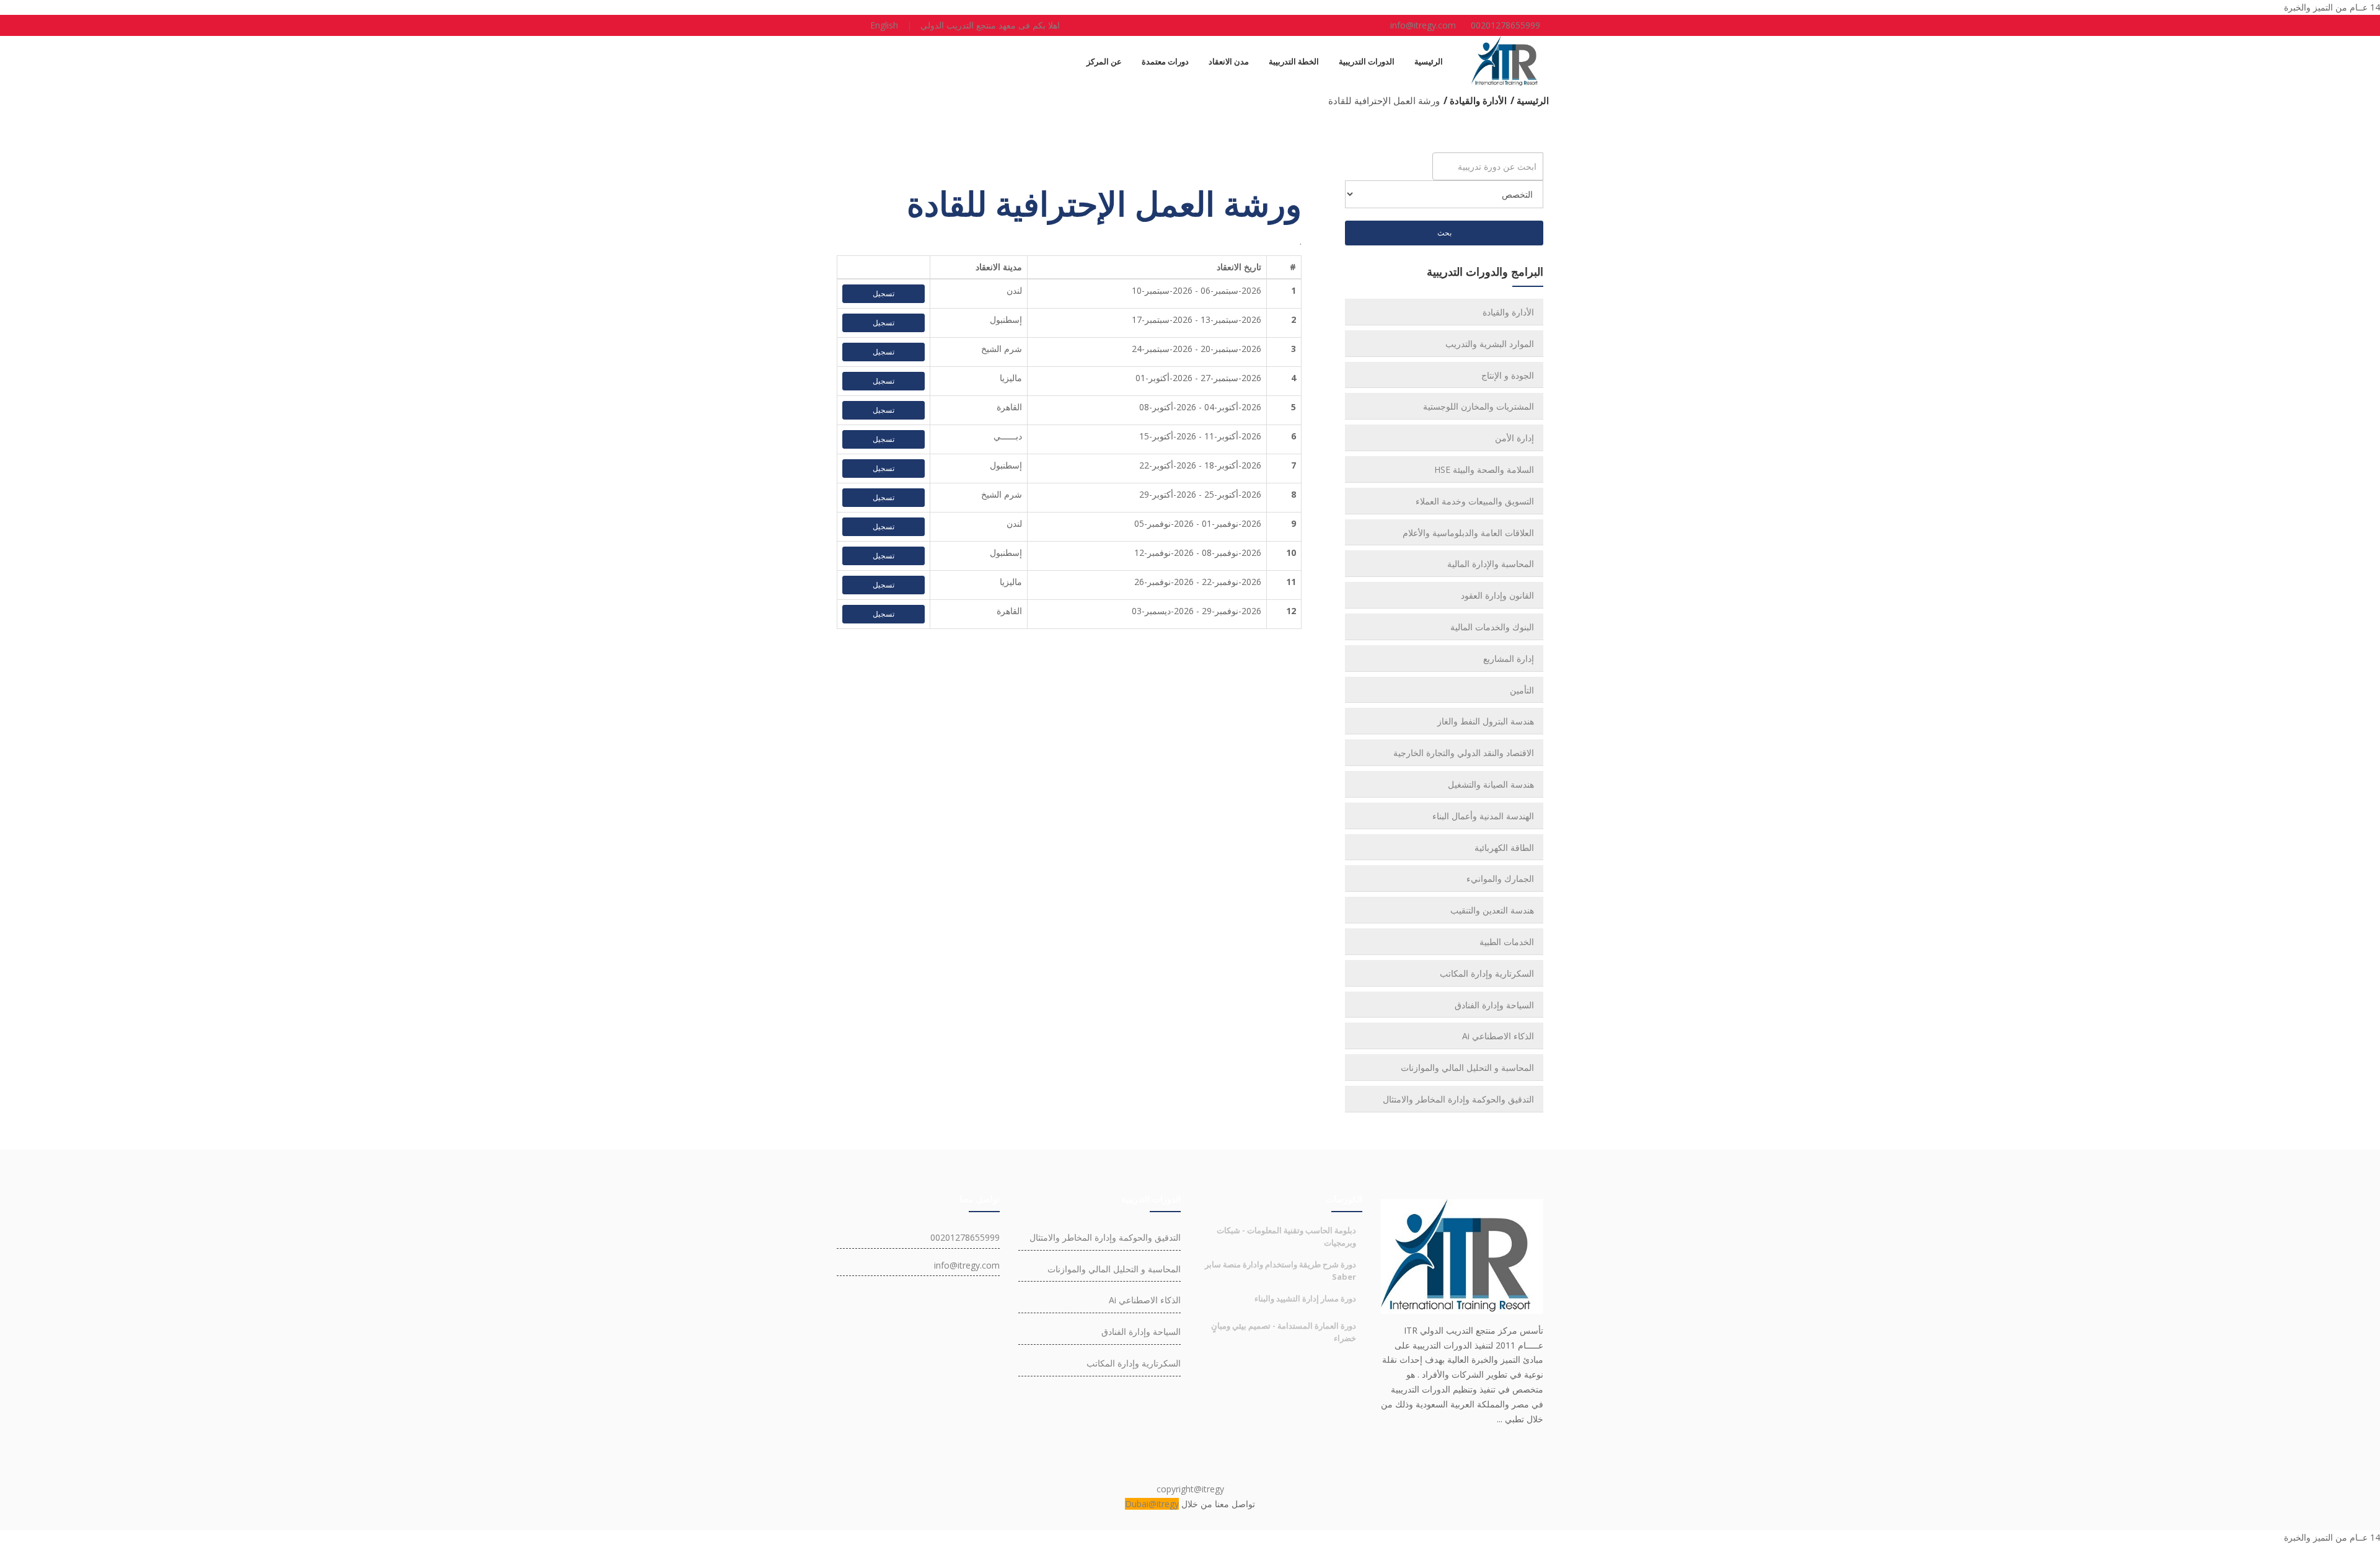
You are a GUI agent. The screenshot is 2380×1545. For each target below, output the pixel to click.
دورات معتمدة (1165, 61)
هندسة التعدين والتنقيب (1492, 910)
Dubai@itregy (1152, 1504)
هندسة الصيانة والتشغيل (1491, 784)
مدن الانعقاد (1229, 61)
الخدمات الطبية (1507, 942)
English (884, 25)
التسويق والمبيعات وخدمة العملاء (1475, 501)
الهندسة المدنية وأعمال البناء (1483, 816)
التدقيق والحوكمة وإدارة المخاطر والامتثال (1458, 1099)
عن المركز (1104, 61)
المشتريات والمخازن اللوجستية (1479, 406)
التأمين (1522, 690)
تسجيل (884, 293)
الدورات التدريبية (1367, 61)
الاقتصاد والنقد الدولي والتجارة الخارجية (1464, 753)
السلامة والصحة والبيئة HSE (1484, 469)
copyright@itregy (1190, 1489)
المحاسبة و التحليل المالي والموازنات (1467, 1067)
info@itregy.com (1423, 25)
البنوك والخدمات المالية (1492, 627)
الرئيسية (1429, 61)
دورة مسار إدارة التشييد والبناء (1305, 1298)
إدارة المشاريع (1509, 658)
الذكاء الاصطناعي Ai (1498, 1036)
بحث (1444, 233)
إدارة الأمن (1514, 438)
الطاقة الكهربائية (1504, 847)
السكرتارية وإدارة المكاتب (1487, 973)
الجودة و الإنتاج (1508, 375)
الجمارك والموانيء (1500, 878)
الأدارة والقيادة (1508, 312)
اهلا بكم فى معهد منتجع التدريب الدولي (990, 25)
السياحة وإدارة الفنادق (1494, 1005)
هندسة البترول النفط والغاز (1486, 721)
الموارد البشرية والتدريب (1490, 344)
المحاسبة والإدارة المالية (1491, 564)
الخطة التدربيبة (1294, 61)
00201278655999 (1505, 25)
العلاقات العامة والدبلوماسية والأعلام (1468, 533)
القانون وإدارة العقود (1497, 595)
